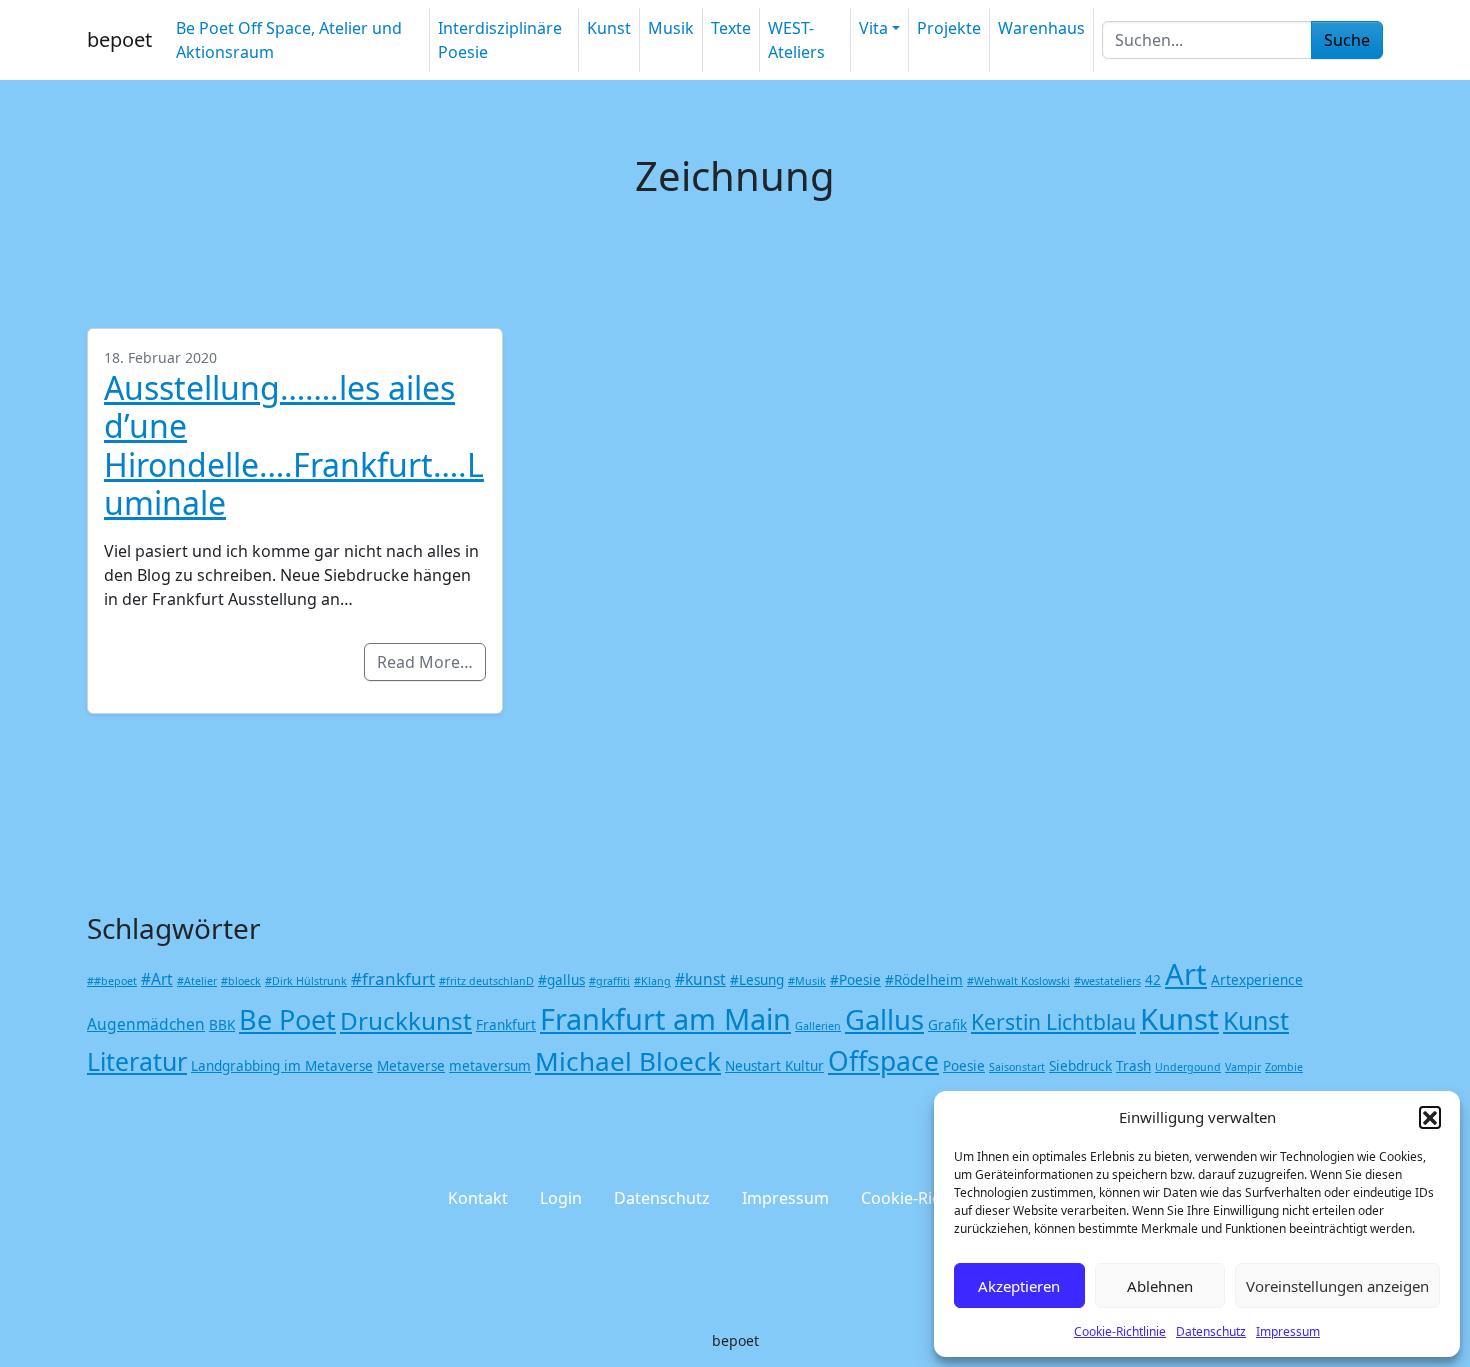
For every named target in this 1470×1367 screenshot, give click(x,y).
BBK (222, 1025)
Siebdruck (1080, 1066)
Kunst (609, 28)
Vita (873, 28)
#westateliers (1107, 981)
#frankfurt (393, 978)
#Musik (807, 981)
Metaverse (411, 1066)
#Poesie (855, 980)
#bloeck (241, 981)
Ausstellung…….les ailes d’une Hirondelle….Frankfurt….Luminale (294, 445)
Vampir (1243, 1067)
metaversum (490, 1066)
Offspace (883, 1061)
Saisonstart (1017, 1067)
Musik (671, 28)
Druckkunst (406, 1020)
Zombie (1284, 1067)
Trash (1133, 1066)
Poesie (964, 1066)
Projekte (949, 28)
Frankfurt (506, 1025)
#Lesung (757, 980)
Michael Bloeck (628, 1061)
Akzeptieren (1019, 1286)
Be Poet (287, 1019)
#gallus (561, 980)
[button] (1430, 1117)
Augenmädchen (146, 1024)
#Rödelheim (924, 980)
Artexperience (1257, 980)
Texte (731, 28)
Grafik (947, 1025)
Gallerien (818, 1026)
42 (1153, 980)
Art (1186, 974)
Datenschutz (1211, 1331)
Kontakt (478, 1198)
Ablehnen (1160, 1286)
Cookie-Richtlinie (1120, 1331)
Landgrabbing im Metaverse (282, 1066)
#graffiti (609, 981)
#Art (157, 979)
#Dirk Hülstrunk (306, 981)
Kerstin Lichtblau (1053, 1021)
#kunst (700, 979)
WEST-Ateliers (796, 40)
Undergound (1188, 1067)
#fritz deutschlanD (486, 981)
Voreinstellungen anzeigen (1337, 1286)
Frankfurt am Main (665, 1018)
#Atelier (197, 981)
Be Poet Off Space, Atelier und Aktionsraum (289, 40)
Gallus (884, 1019)
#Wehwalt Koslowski (1018, 981)
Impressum (1288, 1331)
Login (561, 1198)
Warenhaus (1041, 28)
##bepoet (112, 981)
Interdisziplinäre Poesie (500, 40)
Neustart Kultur (774, 1066)
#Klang (652, 981)
